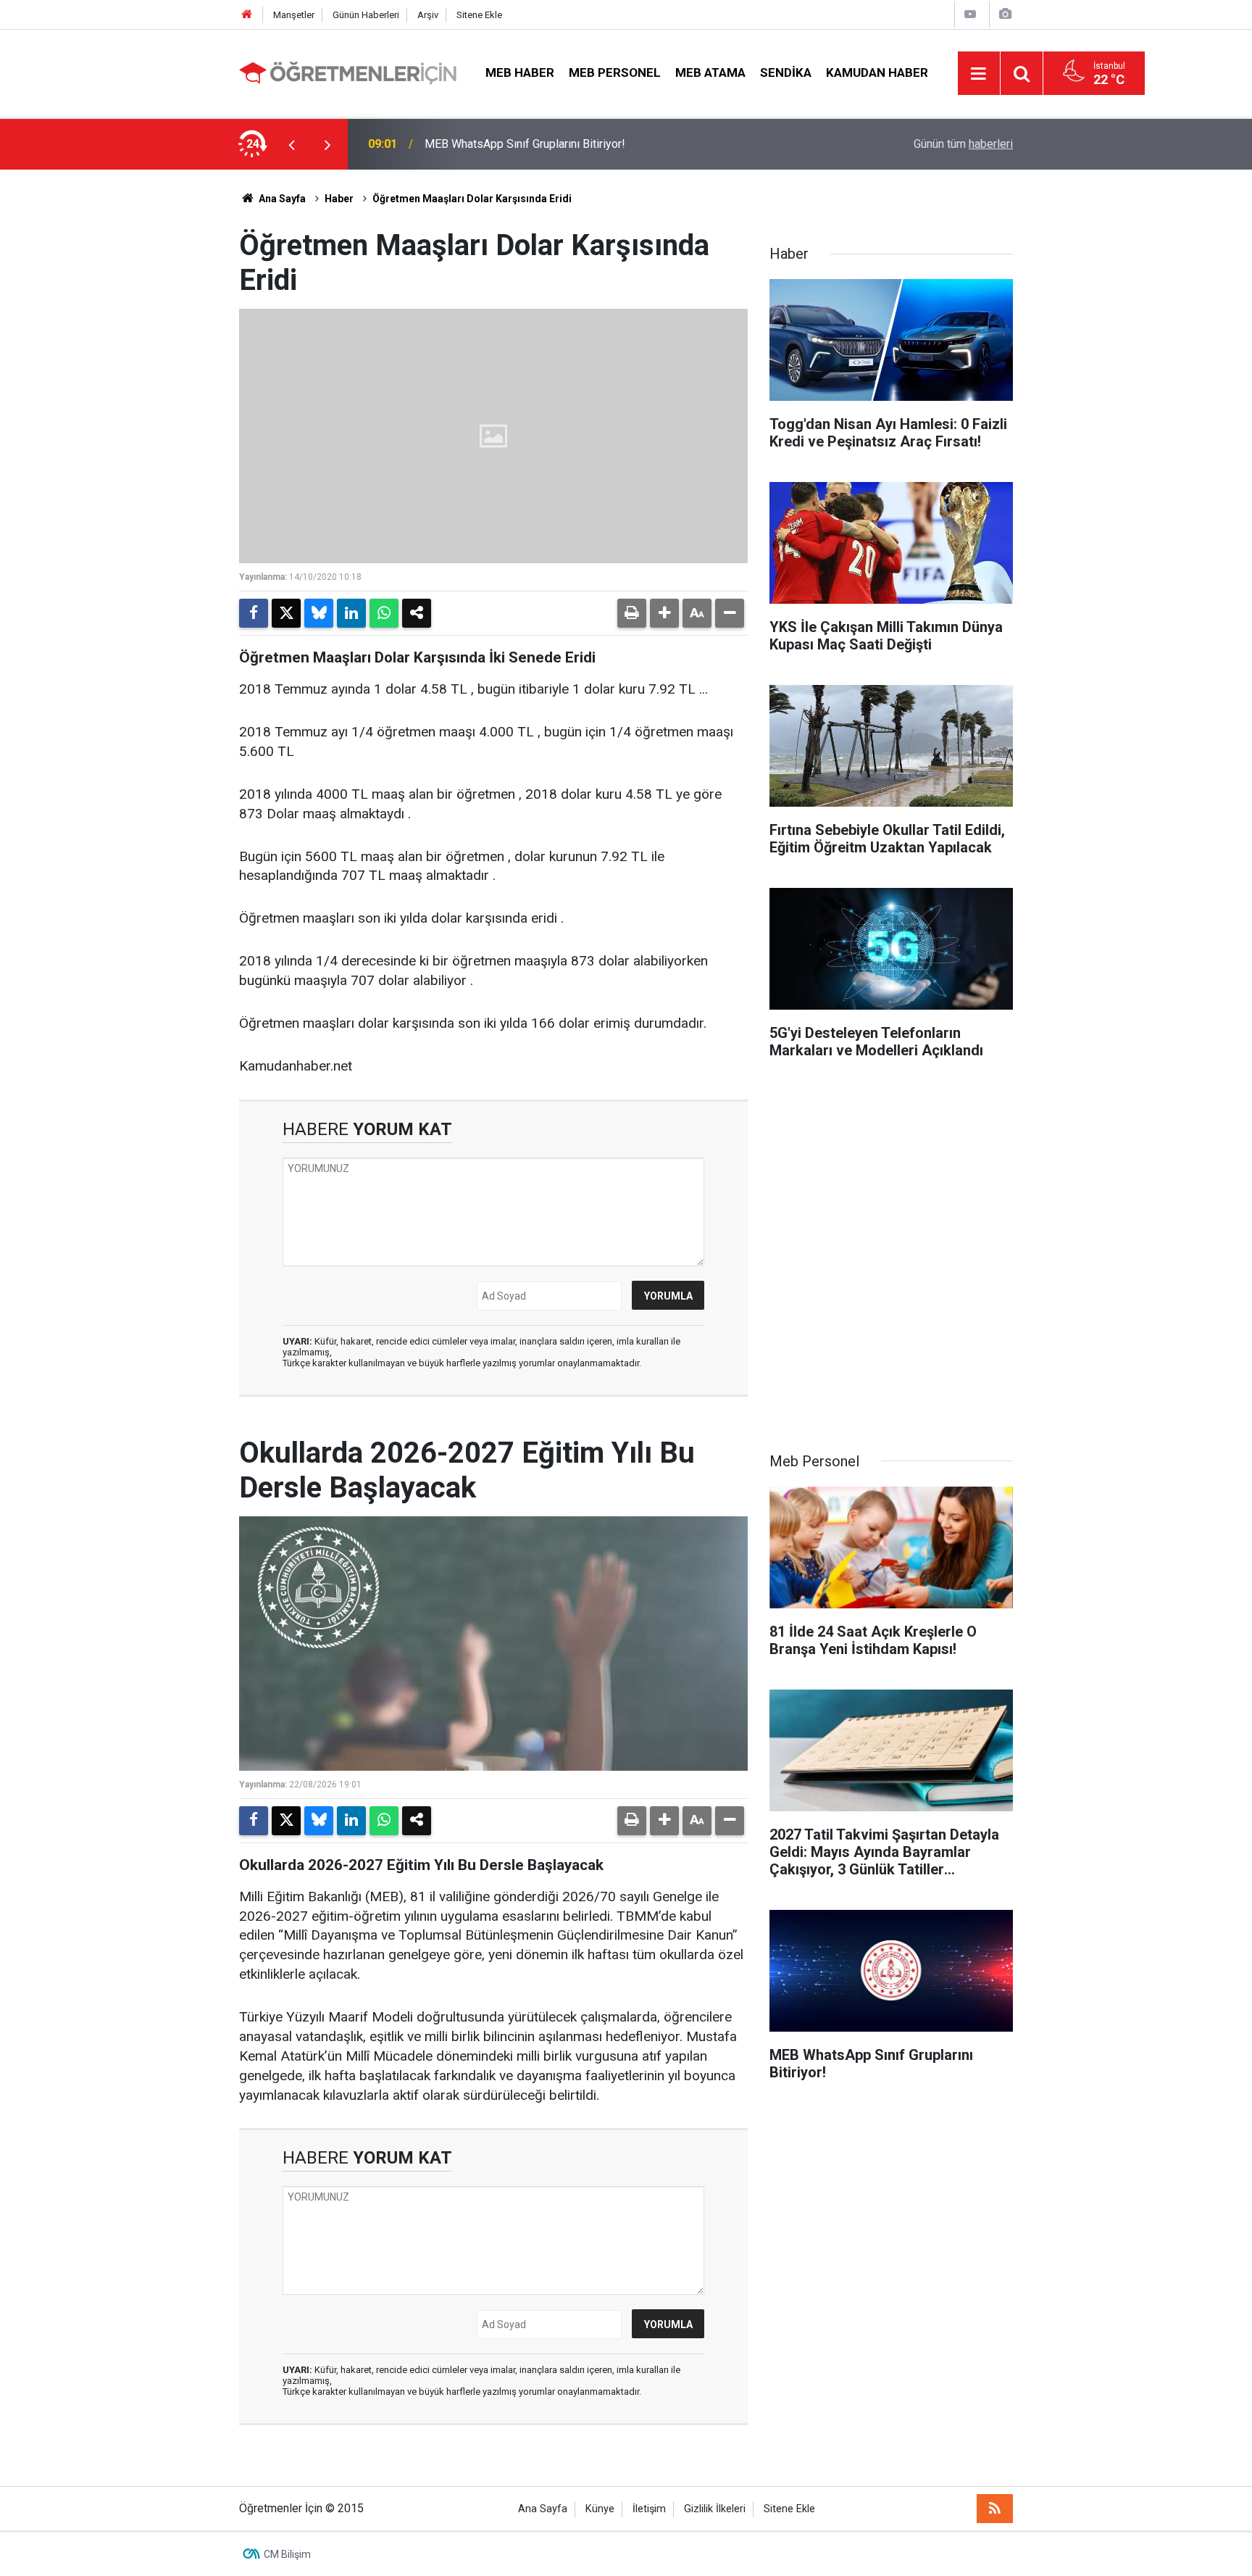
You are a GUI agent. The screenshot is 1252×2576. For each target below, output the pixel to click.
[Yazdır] (632, 613)
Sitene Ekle (479, 15)
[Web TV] (970, 14)
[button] (664, 613)
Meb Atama (710, 72)
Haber (339, 199)
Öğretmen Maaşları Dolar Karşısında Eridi (472, 199)
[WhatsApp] (384, 613)
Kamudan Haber (877, 72)
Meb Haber (520, 72)
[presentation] (291, 144)
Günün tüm (963, 144)
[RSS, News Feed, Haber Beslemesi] (995, 2509)
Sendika (786, 72)
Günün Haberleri (366, 15)
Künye (600, 2509)
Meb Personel (615, 72)
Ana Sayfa (281, 199)
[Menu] (979, 74)
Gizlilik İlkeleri (715, 2509)
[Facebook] (254, 613)
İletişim (649, 2509)
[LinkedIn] (351, 613)
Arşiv (428, 15)
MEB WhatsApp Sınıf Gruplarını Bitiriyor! (525, 144)
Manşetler (294, 15)
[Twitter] (286, 613)
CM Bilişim (287, 2554)
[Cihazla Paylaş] (417, 613)
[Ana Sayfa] (247, 15)
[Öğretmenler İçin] (348, 72)
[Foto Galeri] (1005, 14)
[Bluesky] (319, 613)
